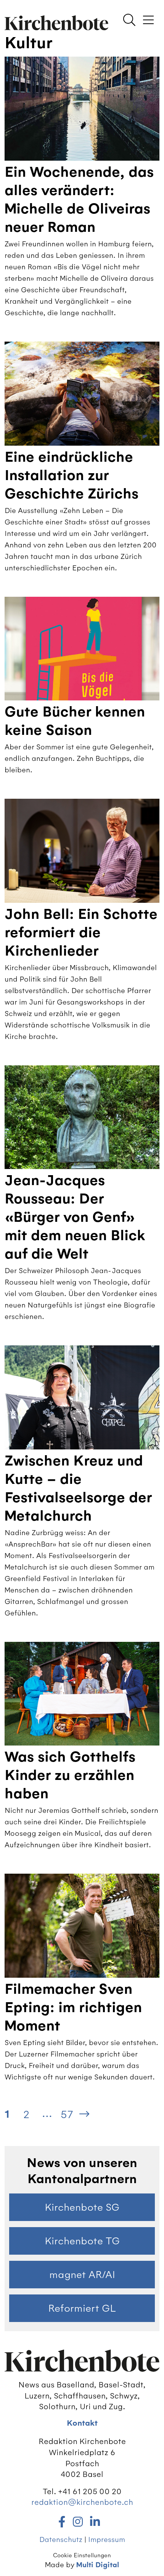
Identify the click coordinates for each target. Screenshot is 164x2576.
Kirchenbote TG (82, 2241)
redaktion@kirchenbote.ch (82, 2502)
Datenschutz (61, 2539)
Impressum (107, 2539)
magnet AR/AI (82, 2275)
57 (67, 2114)
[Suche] (129, 21)
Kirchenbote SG (82, 2207)
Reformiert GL (82, 2308)
